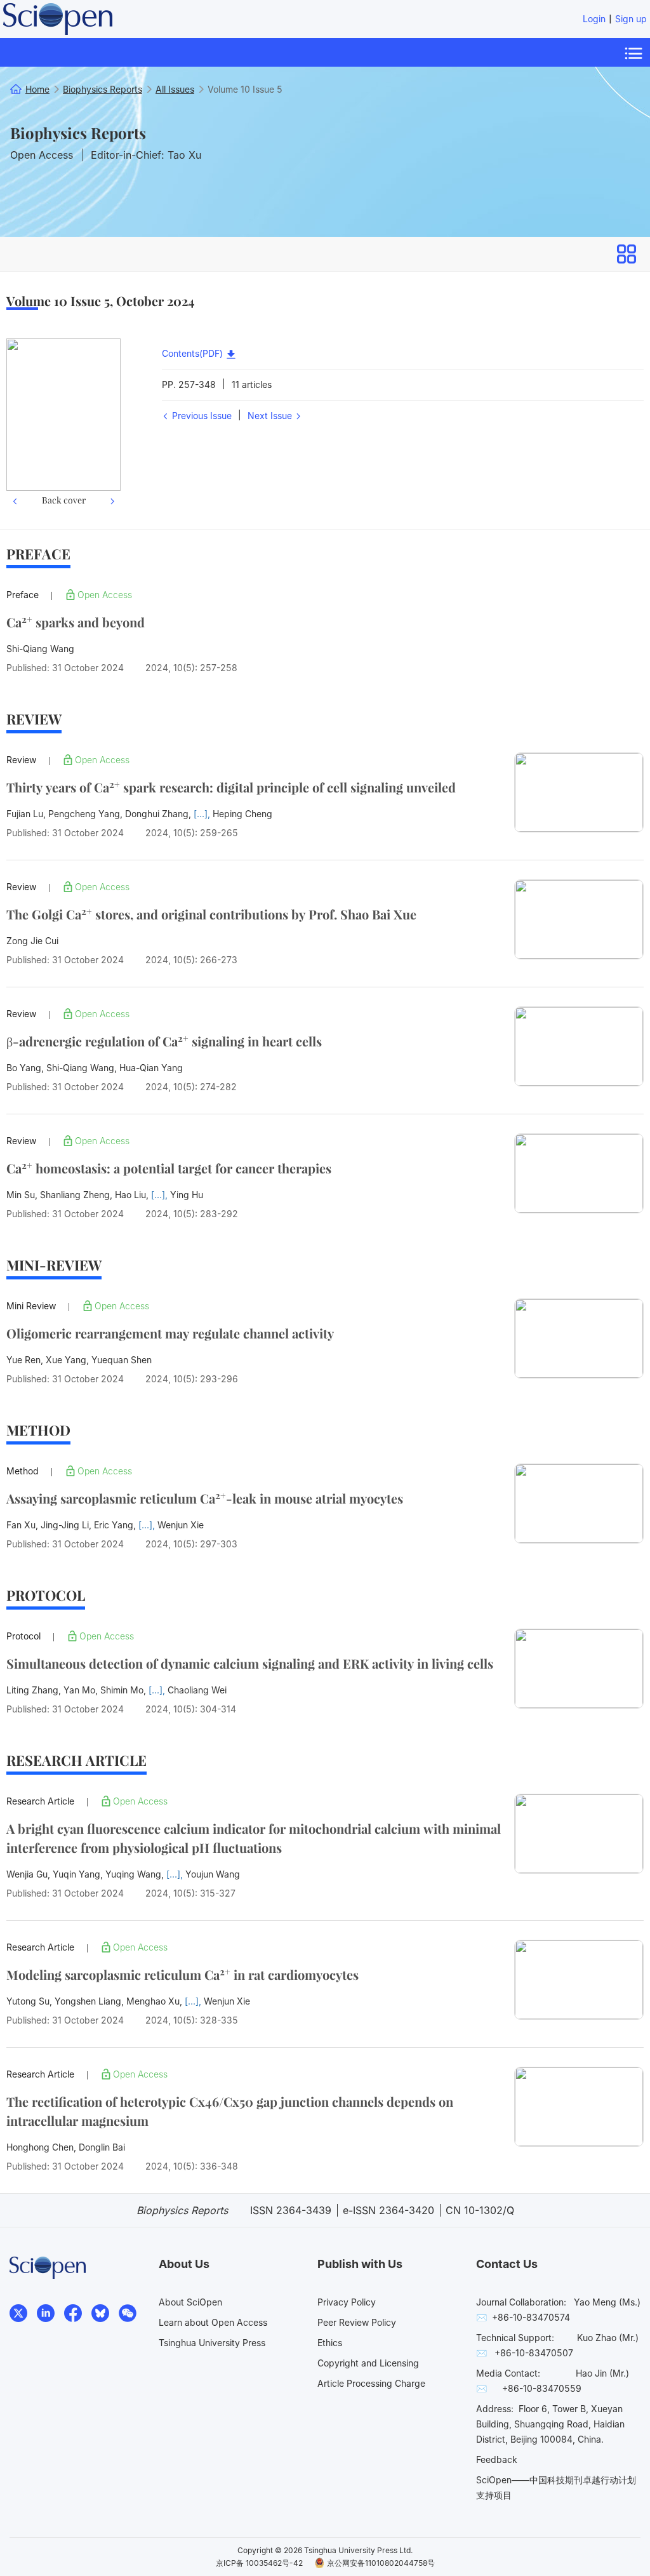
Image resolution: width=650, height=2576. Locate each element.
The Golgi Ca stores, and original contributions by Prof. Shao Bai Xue (211, 914)
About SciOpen (190, 2302)
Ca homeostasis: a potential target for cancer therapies (169, 1168)
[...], (203, 814)
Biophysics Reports (78, 133)
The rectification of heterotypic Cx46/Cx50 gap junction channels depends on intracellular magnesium (230, 2111)
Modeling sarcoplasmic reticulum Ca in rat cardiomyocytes (182, 1974)
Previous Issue (201, 416)
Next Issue (271, 416)
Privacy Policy (347, 2302)
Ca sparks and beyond (76, 622)
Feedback (497, 2459)
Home (37, 89)
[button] (15, 424)
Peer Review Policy (357, 2322)
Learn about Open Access (213, 2322)
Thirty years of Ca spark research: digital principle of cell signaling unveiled (231, 787)
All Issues (175, 89)
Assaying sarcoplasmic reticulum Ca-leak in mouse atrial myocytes (205, 1498)
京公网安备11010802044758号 (381, 2563)
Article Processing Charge (371, 2383)
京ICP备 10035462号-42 (259, 2563)
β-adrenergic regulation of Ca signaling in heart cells (164, 1041)
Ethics (330, 2343)
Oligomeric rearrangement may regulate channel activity (170, 1333)
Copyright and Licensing (368, 2363)
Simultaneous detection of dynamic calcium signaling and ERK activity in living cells (250, 1663)
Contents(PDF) (194, 353)
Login (594, 19)
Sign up (631, 19)
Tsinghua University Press (212, 2343)
